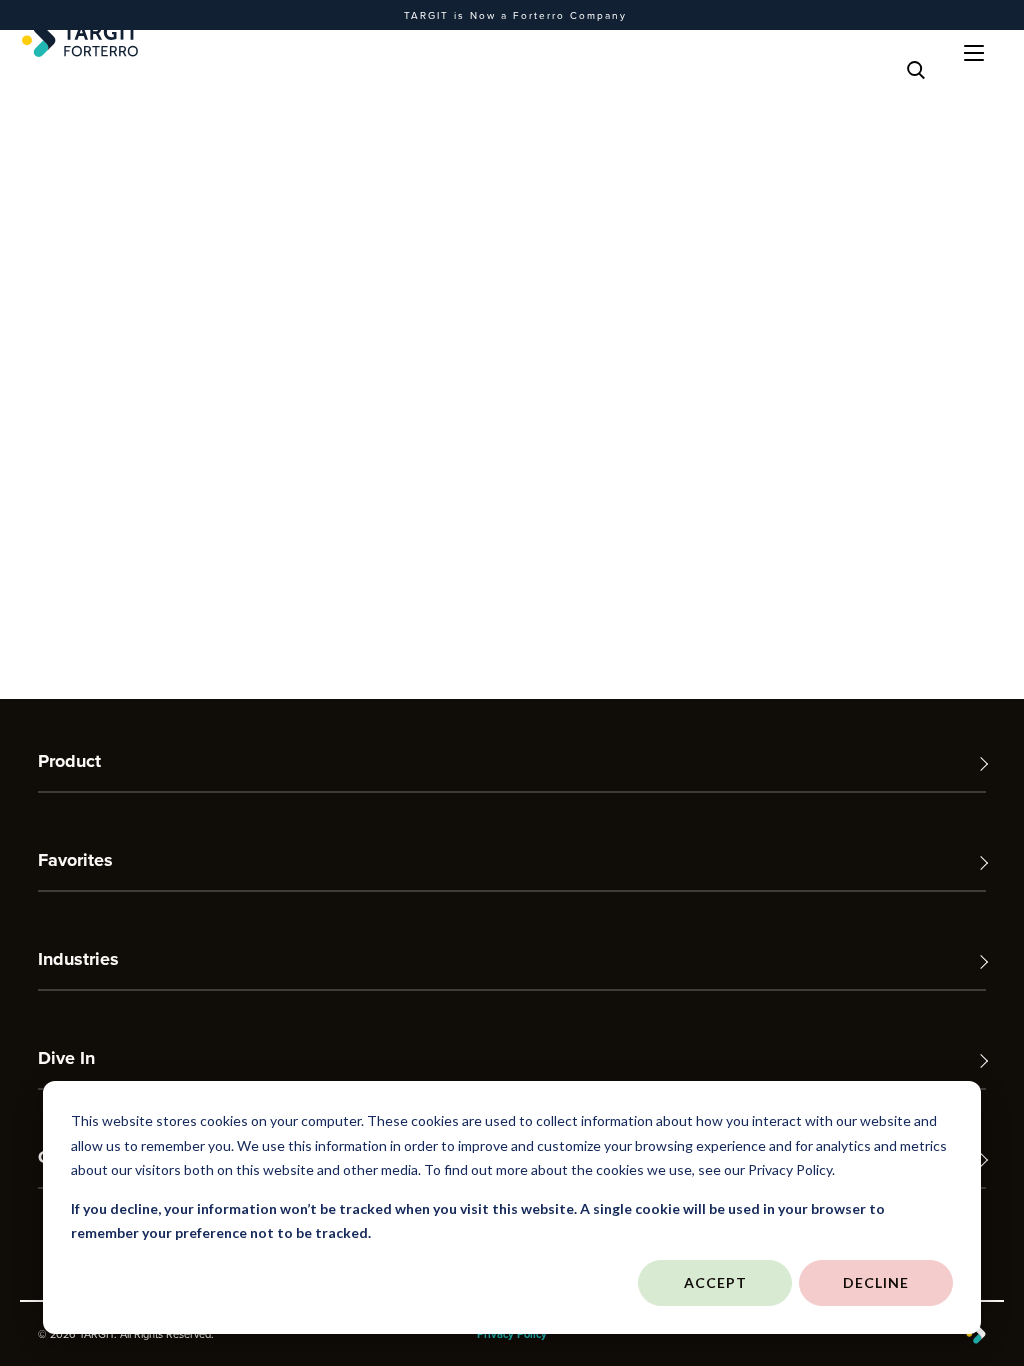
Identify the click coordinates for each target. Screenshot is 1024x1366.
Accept (715, 1282)
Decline (876, 1282)
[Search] (916, 70)
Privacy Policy (512, 1334)
